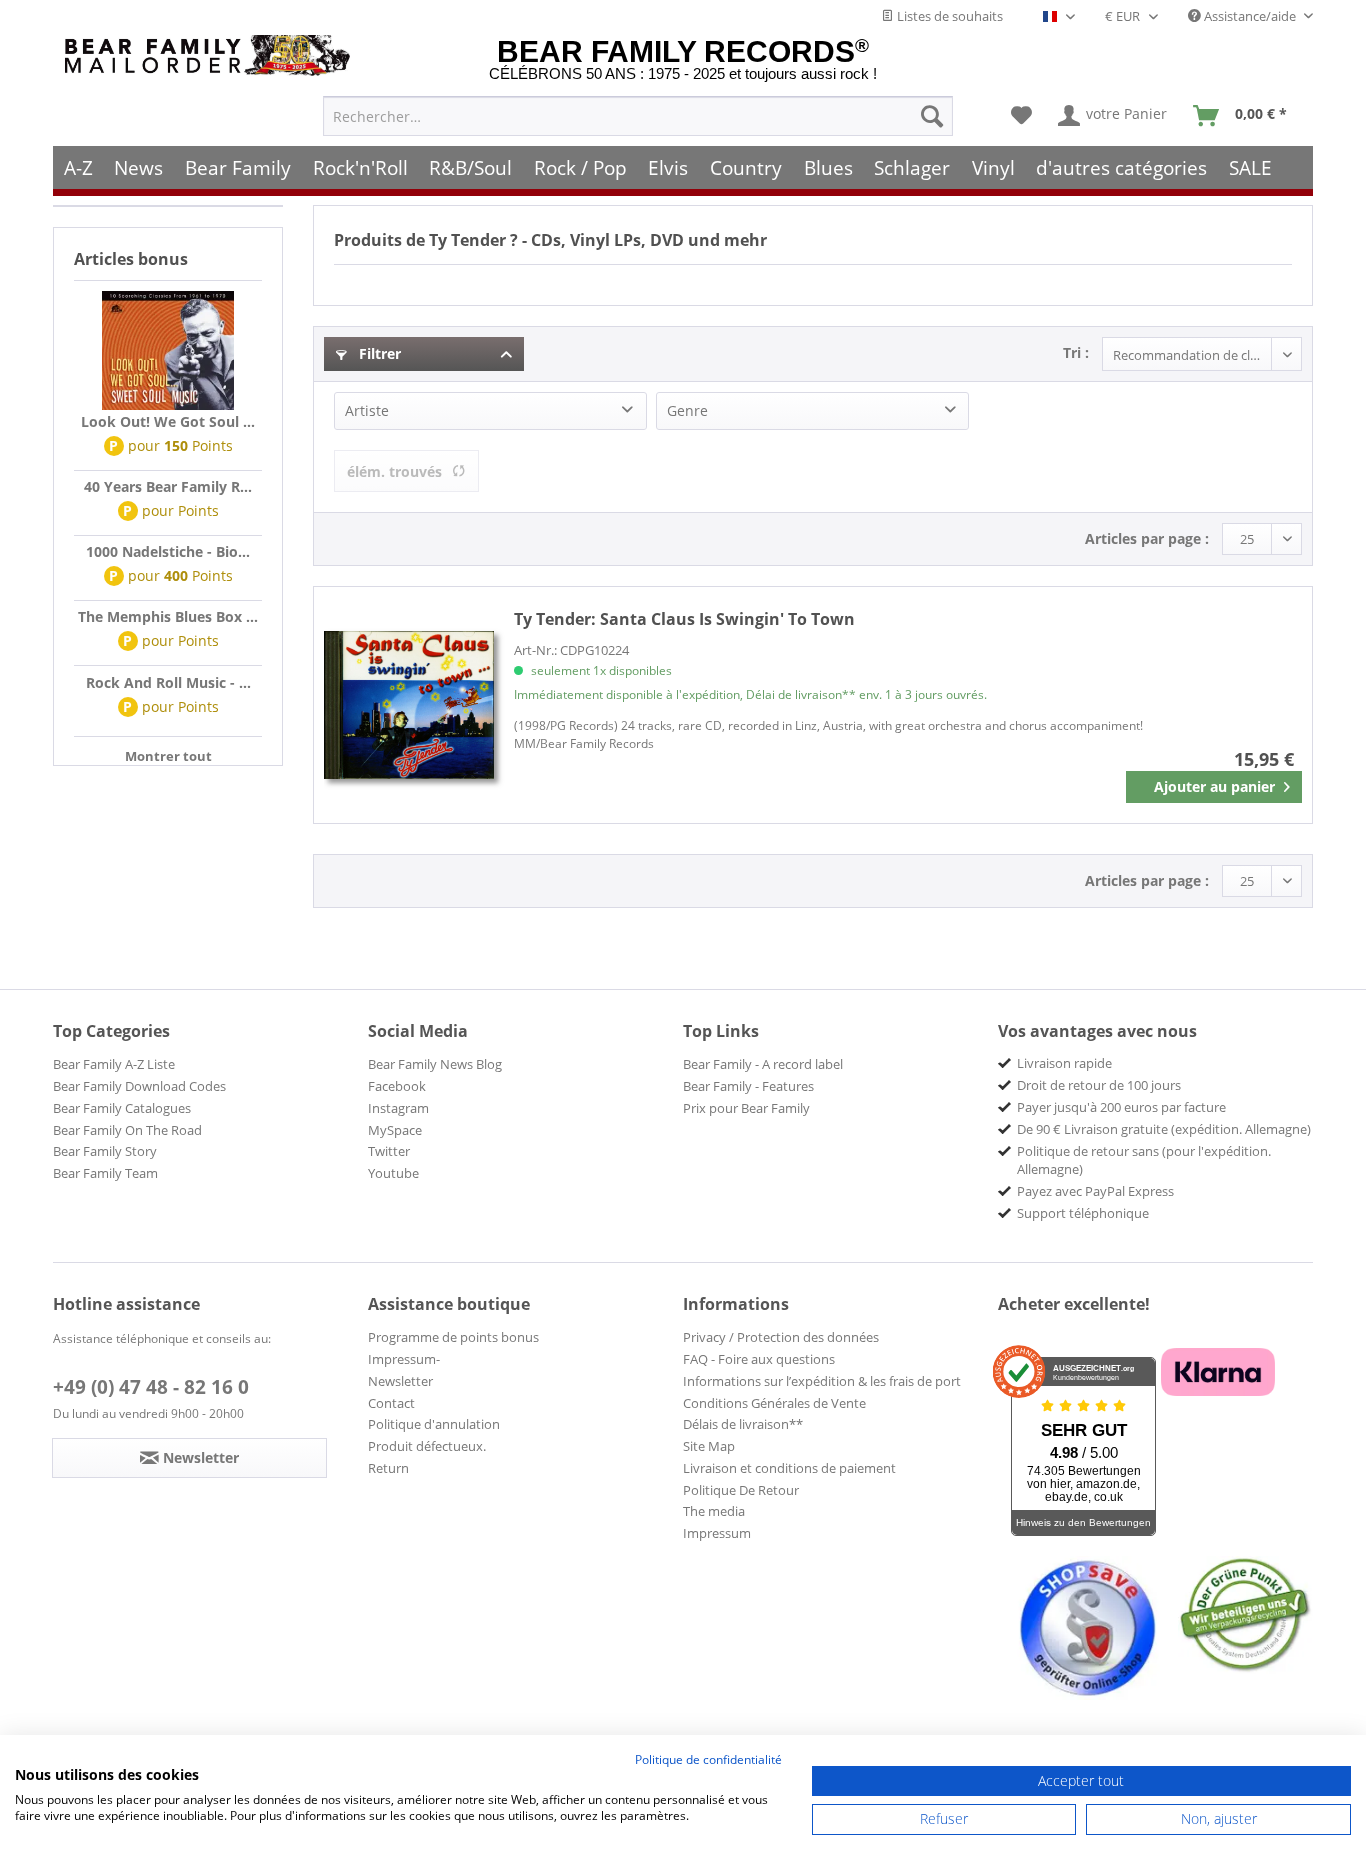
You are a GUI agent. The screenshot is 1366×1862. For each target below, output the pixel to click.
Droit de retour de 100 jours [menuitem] (1099, 1085)
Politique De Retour (741, 1490)
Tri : (1076, 352)
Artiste (367, 410)
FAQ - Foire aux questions (759, 1359)
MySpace (395, 1130)
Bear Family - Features (748, 1086)
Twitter (389, 1151)
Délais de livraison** (743, 1424)
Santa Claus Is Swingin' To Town (684, 619)
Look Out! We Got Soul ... (168, 421)
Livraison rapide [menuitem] (1064, 1063)
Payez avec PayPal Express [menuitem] (1095, 1191)
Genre (687, 410)
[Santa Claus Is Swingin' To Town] (409, 705)
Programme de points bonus (453, 1337)
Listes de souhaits (948, 16)
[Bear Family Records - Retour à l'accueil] (211, 55)
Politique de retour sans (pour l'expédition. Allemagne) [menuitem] (1144, 1160)
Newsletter (400, 1381)
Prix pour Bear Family (746, 1108)
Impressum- (404, 1359)
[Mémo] (1021, 116)
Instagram (398, 1108)
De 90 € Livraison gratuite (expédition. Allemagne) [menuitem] (1164, 1129)
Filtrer (378, 353)
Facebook (397, 1086)
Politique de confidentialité (708, 1759)
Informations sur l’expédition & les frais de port (822, 1381)
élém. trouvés (394, 471)
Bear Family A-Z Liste (114, 1064)
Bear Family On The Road (127, 1130)
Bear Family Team (105, 1173)
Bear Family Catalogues (122, 1108)
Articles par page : (1147, 538)
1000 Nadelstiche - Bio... (168, 551)
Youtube (393, 1173)
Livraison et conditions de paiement (789, 1468)
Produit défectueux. (427, 1446)
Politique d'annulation (434, 1424)
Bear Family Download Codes (139, 1086)
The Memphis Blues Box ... (168, 616)
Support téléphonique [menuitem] (1083, 1213)
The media (714, 1511)
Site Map (709, 1446)
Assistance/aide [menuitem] (1250, 16)
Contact (391, 1403)
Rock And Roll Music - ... (168, 682)
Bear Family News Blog (435, 1064)
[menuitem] (638, 116)
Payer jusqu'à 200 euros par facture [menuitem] (1121, 1107)
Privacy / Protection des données (781, 1337)
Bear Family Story (105, 1151)
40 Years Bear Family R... (168, 486)
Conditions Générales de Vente (774, 1403)
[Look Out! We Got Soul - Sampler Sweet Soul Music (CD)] (168, 351)
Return (388, 1468)
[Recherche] (932, 116)
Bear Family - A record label (763, 1064)
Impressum (717, 1533)
